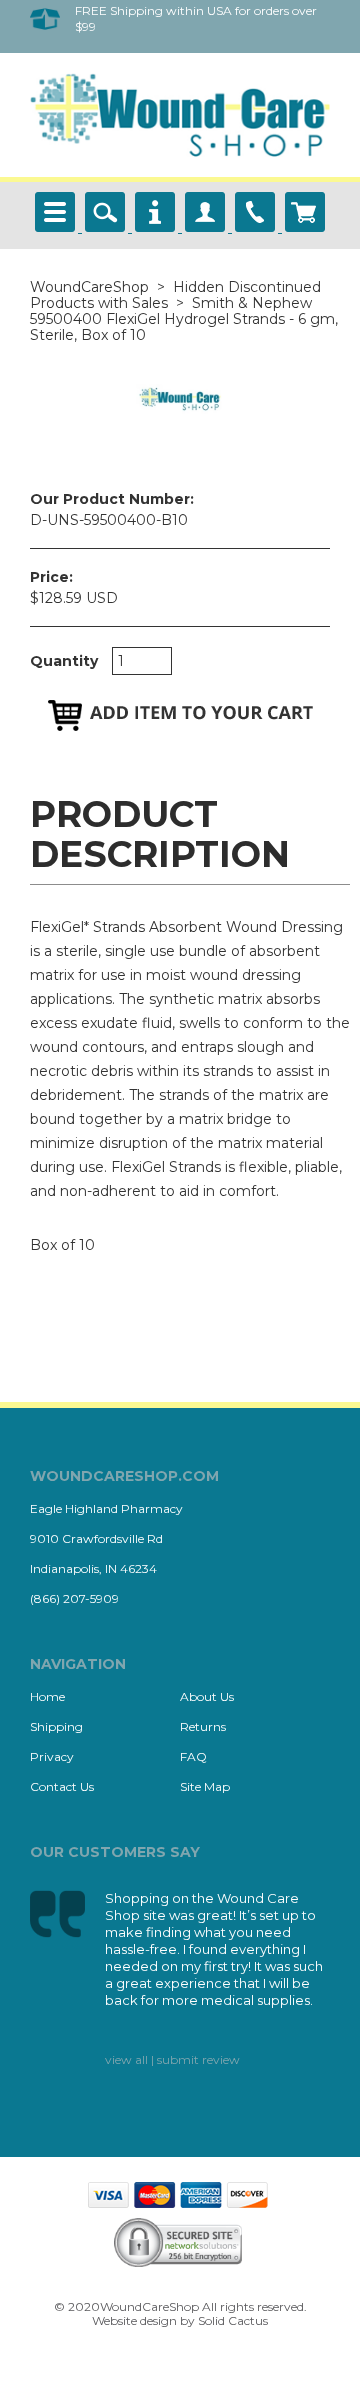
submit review (198, 2059)
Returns (203, 1726)
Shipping (56, 1726)
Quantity (64, 661)
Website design (134, 2320)
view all (126, 2059)
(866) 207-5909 (74, 1598)
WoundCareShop (89, 287)
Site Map (205, 1786)
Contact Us (62, 1786)
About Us (207, 1696)
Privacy (52, 1756)
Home (47, 1696)
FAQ (193, 1756)
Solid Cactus (233, 2320)
